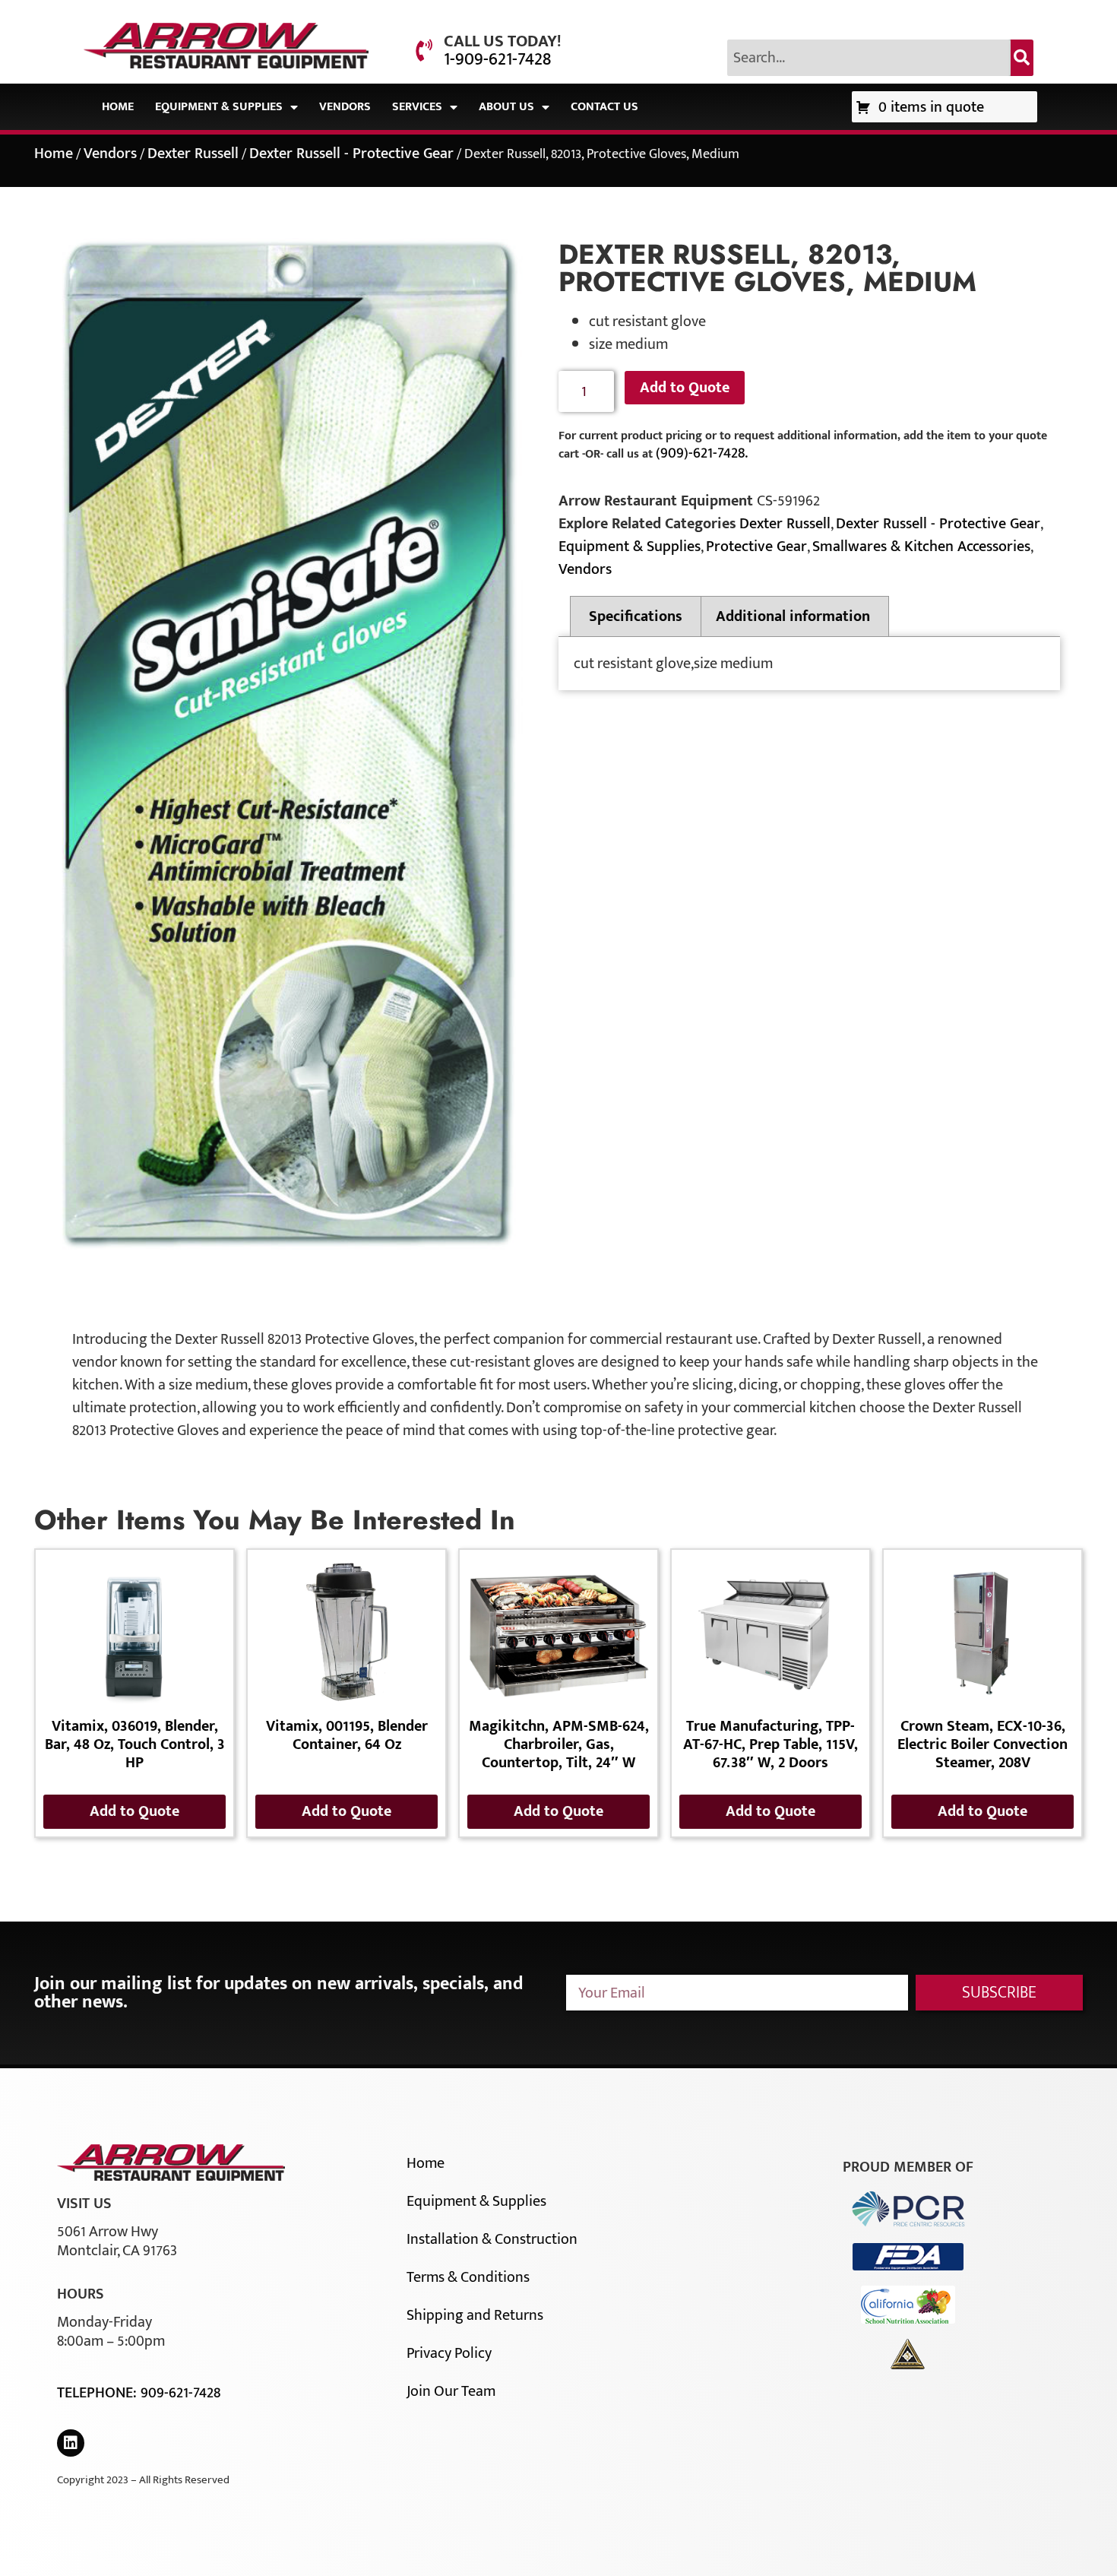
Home (118, 107)
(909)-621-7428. (702, 453)
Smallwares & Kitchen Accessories (921, 547)
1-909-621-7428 (497, 59)
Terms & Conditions (468, 2277)
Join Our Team (451, 2391)
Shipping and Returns (475, 2315)
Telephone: (99, 2393)
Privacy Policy (449, 2353)
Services (417, 107)
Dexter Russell (193, 154)
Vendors (345, 107)
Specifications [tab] (636, 616)
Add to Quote (685, 388)
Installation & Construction (492, 2239)
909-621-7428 (180, 2393)
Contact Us (604, 107)
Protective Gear (756, 547)
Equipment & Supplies (219, 107)
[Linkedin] (71, 2443)
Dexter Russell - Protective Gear (351, 154)
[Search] (1022, 58)
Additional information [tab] (793, 616)
